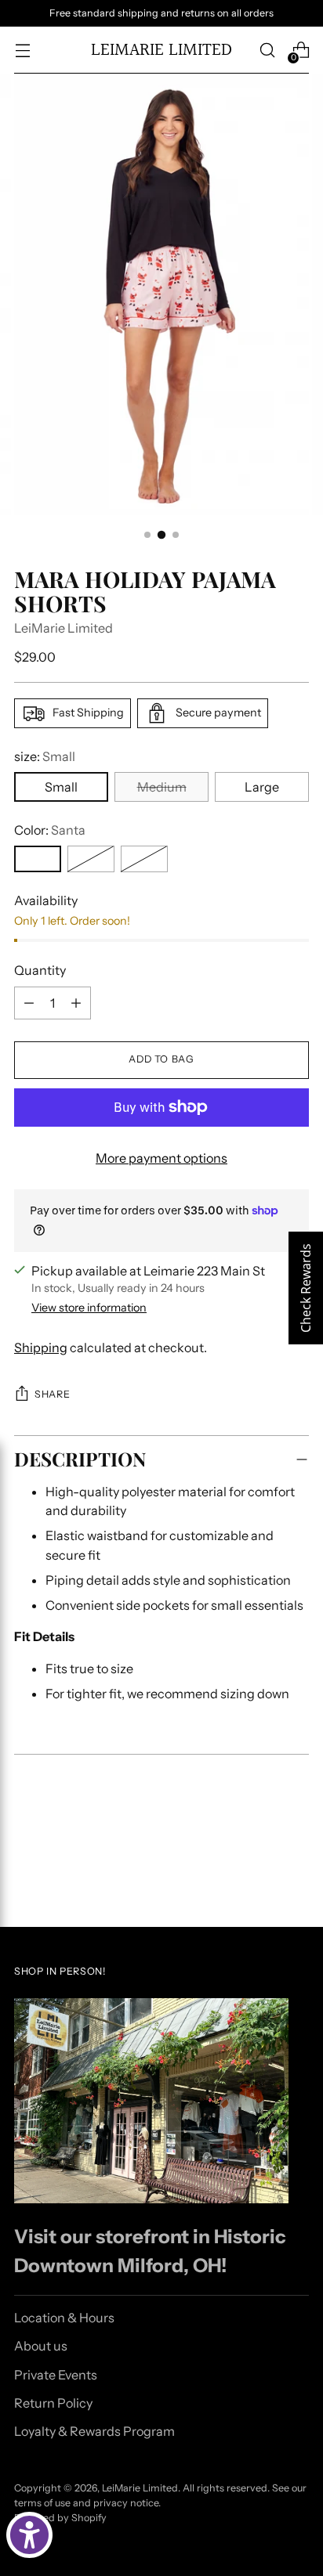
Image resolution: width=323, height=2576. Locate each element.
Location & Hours (64, 2318)
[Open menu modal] (22, 51)
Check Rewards (306, 1288)
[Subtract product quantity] (29, 1003)
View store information (89, 1308)
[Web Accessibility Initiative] (29, 2535)
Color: (50, 830)
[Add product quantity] (76, 1003)
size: (45, 756)
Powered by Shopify (60, 2518)
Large (262, 787)
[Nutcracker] (91, 859)
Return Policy (53, 2403)
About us (41, 2346)
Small (61, 787)
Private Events (56, 2375)
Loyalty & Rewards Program (94, 2431)
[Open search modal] (267, 51)
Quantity (40, 970)
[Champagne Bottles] (144, 859)
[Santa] (38, 859)
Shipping (41, 1348)
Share (52, 1394)
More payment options (161, 1158)
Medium (162, 787)
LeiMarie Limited (64, 628)
